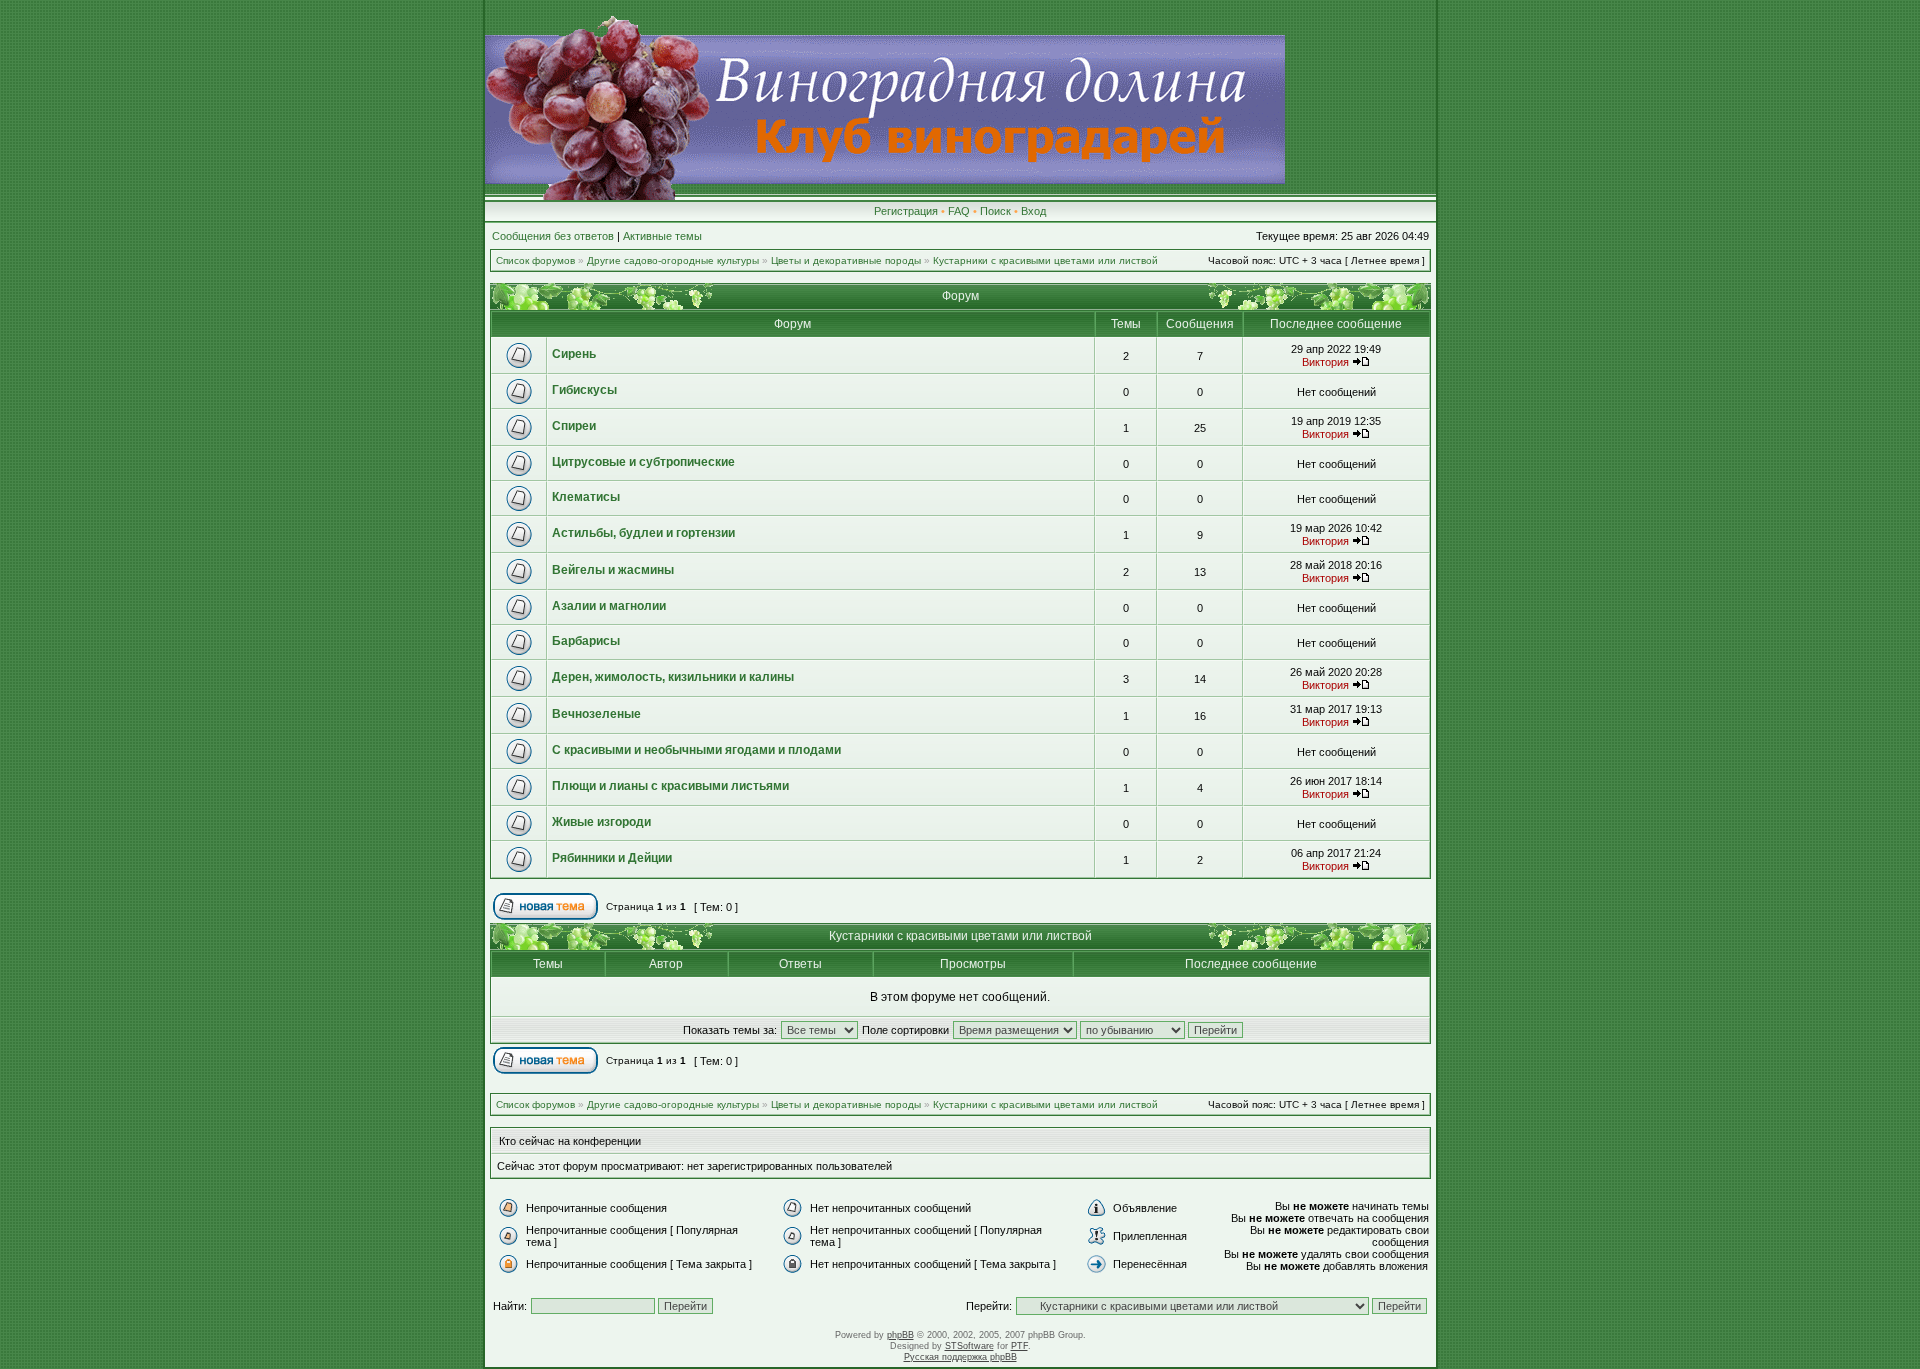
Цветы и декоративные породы (846, 260)
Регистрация (906, 211)
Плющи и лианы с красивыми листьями (670, 786)
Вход (1033, 211)
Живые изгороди (601, 822)
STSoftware (969, 1346)
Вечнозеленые (596, 714)
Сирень (574, 354)
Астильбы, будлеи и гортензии (643, 533)
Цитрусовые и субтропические (643, 462)
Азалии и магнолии (609, 606)
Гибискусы (584, 390)
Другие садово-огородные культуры (673, 260)
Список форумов (535, 260)
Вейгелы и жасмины (613, 570)
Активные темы (662, 236)
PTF (1019, 1346)
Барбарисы (586, 641)
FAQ (959, 211)
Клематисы (586, 497)
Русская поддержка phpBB (960, 1357)
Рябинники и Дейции (612, 858)
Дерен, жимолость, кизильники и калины (673, 677)
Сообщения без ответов (553, 236)
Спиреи (574, 426)
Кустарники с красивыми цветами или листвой (1045, 260)
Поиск (995, 211)
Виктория (1325, 362)
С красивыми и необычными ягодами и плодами (696, 750)
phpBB (900, 1335)
